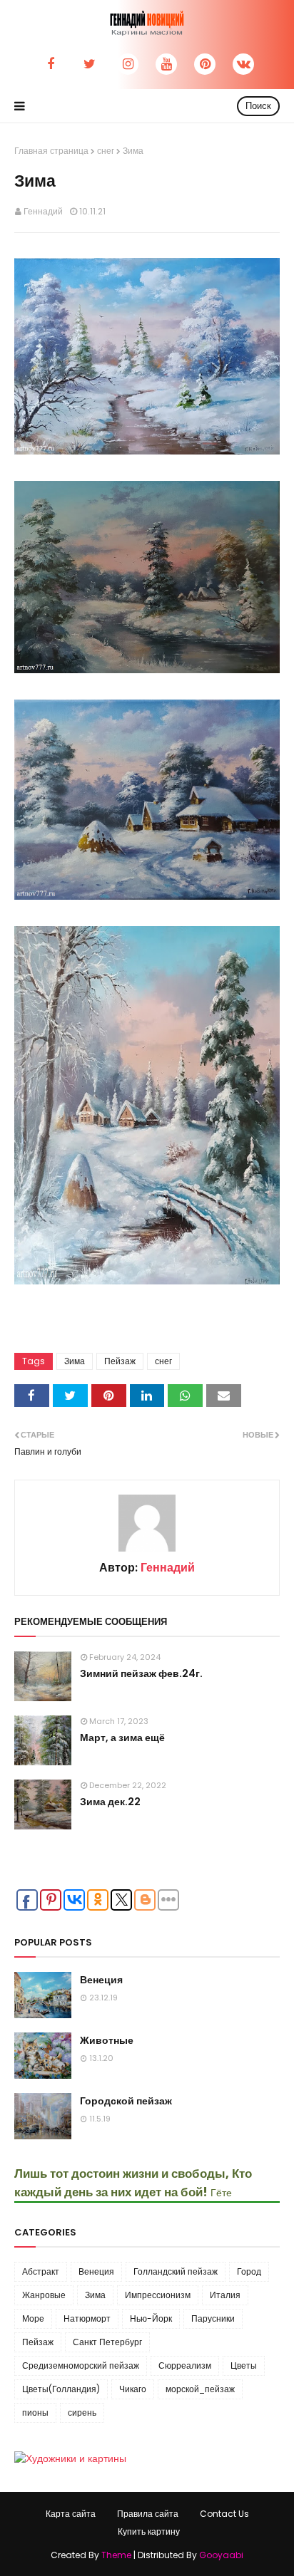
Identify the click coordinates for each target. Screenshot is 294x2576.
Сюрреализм (185, 2365)
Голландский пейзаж (176, 2271)
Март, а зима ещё (122, 1738)
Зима (75, 1361)
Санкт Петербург (107, 2342)
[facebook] (51, 64)
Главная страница (51, 151)
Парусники (213, 2318)
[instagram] (128, 64)
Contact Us (224, 2514)
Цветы (244, 2365)
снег (106, 151)
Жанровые (44, 2295)
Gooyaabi (221, 2555)
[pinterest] (205, 64)
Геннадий (43, 211)
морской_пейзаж (200, 2389)
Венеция (101, 1980)
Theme (116, 2555)
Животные (107, 2040)
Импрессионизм (158, 2295)
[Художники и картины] (70, 2458)
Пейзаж (120, 1361)
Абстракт (41, 2271)
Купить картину (149, 2531)
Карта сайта (71, 2514)
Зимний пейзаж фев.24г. (141, 1673)
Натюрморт (87, 2318)
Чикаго (133, 2389)
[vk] (243, 64)
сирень (82, 2413)
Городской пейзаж (126, 2101)
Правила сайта (148, 2514)
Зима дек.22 (110, 1802)
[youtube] (166, 64)
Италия (225, 2295)
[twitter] (89, 64)
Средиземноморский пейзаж (81, 2365)
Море (33, 2318)
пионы (35, 2413)
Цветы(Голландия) (61, 2389)
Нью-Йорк (151, 2318)
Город (249, 2271)
